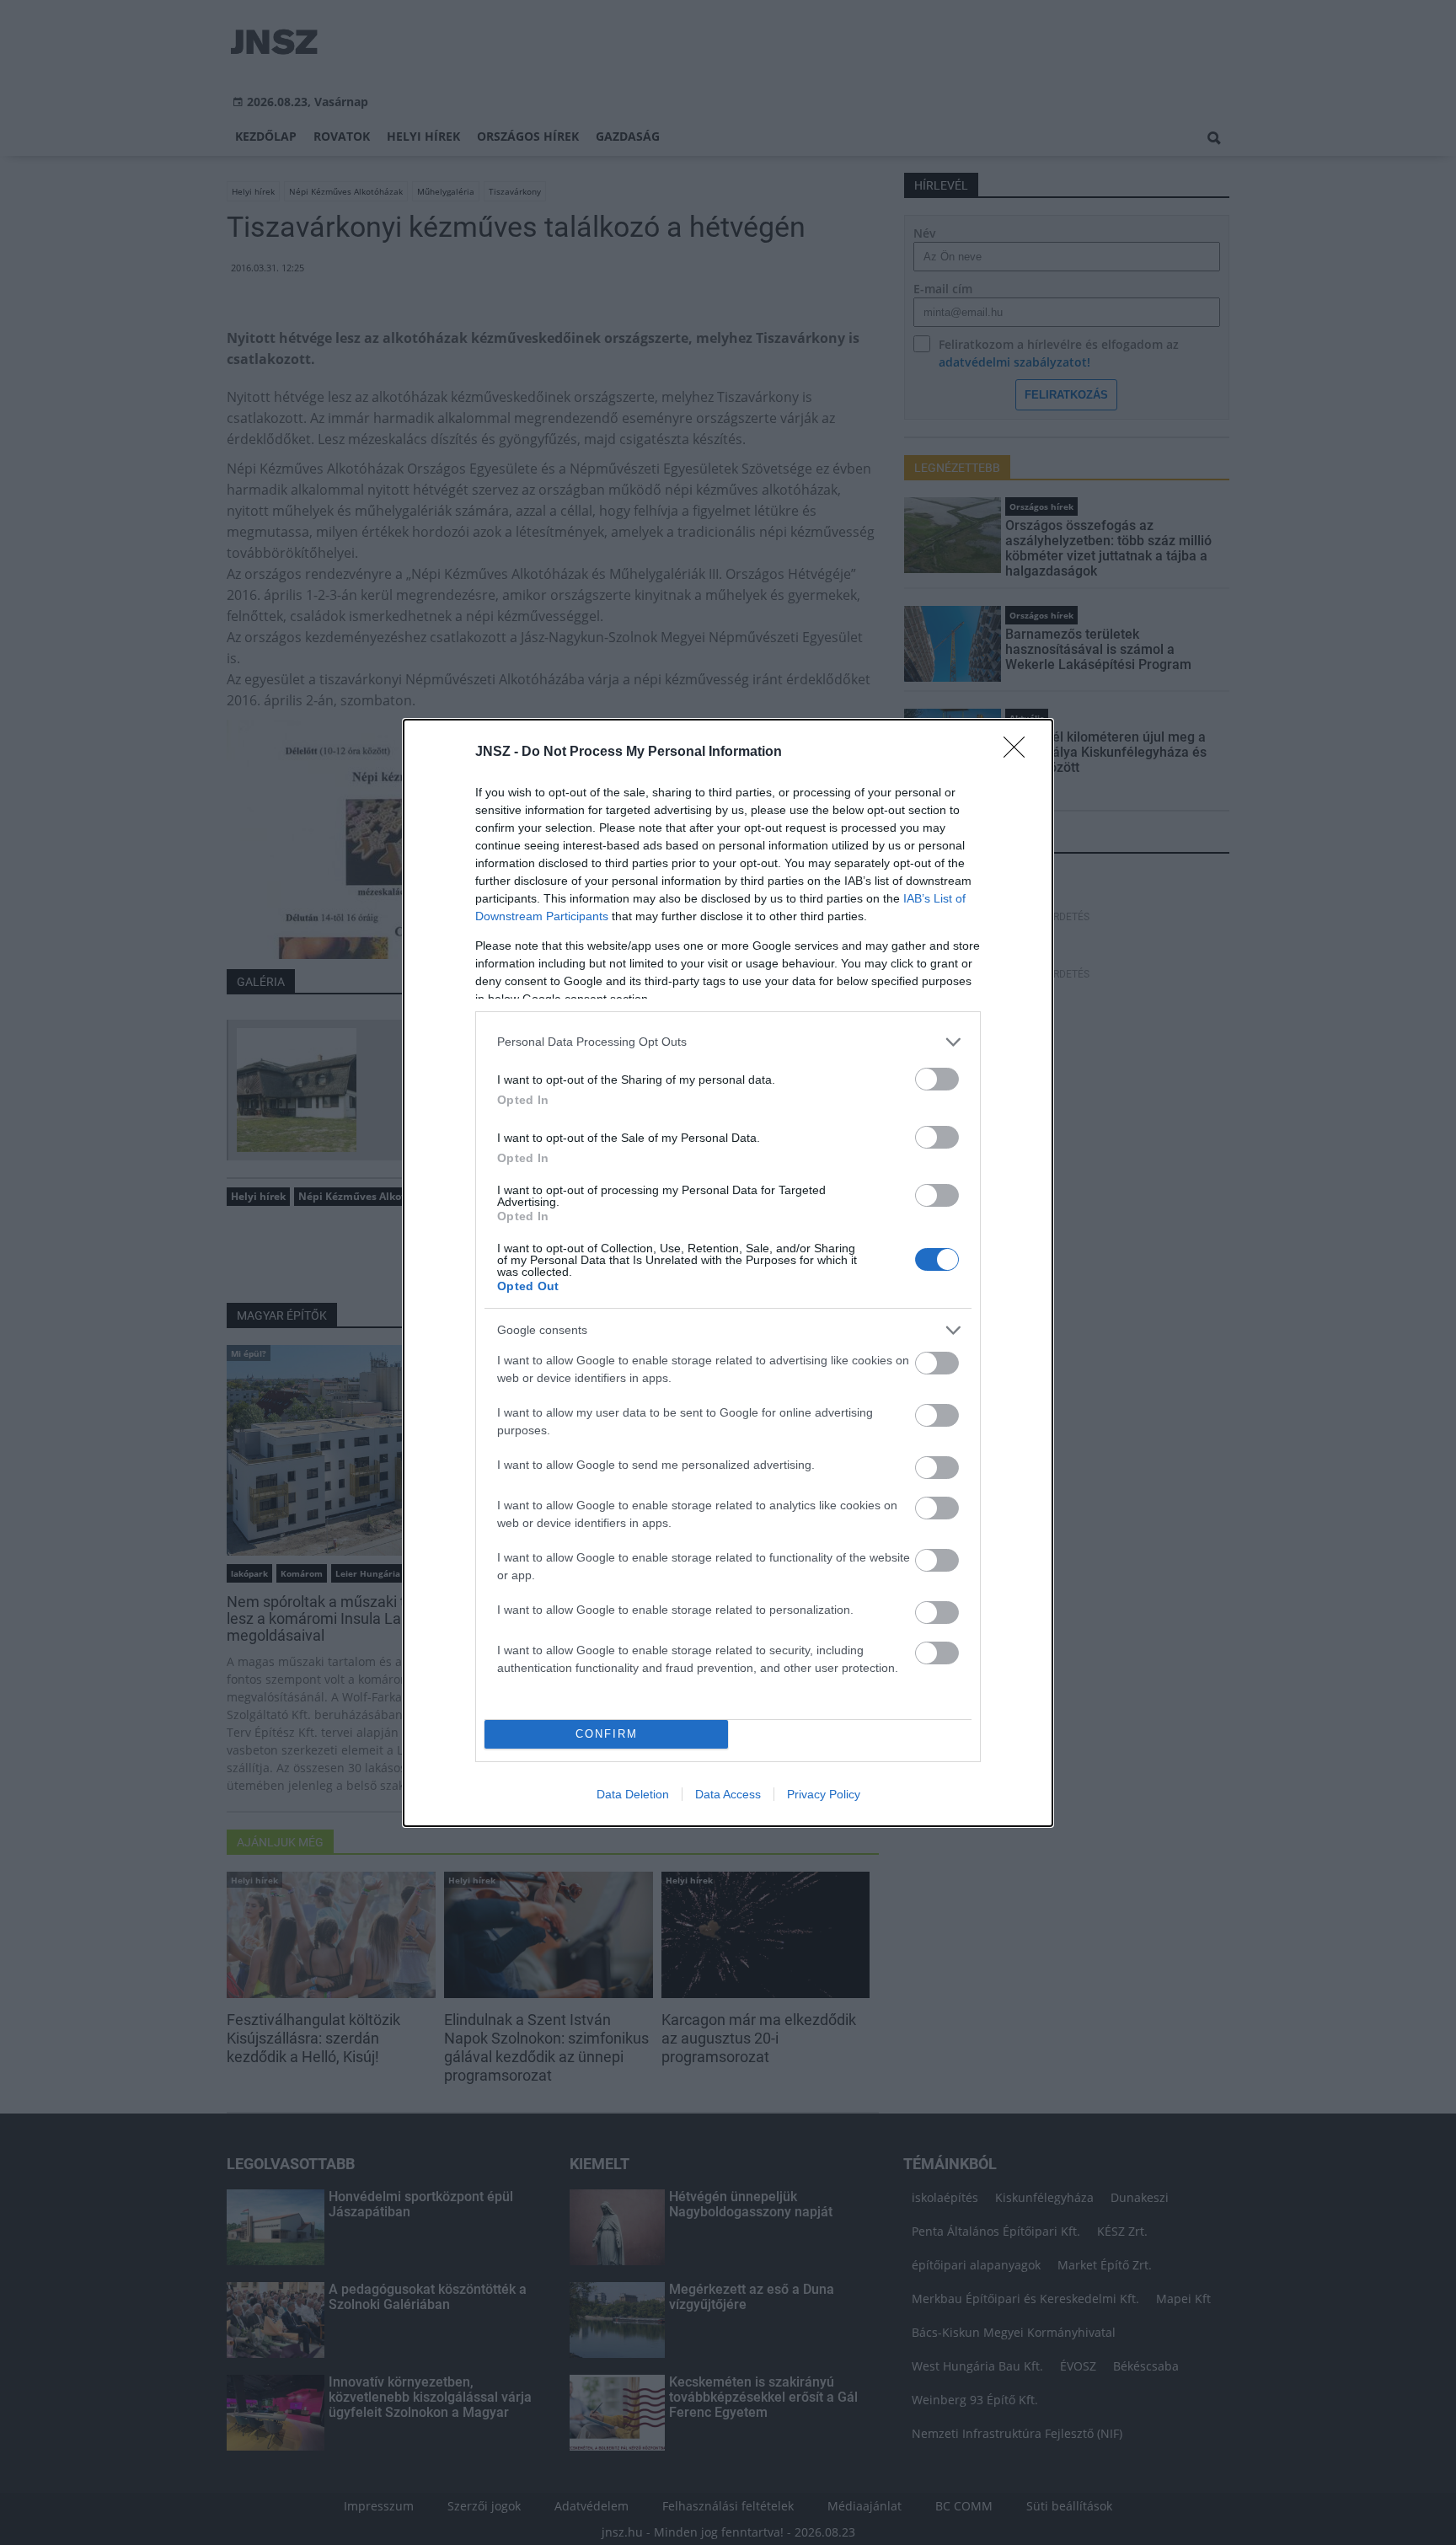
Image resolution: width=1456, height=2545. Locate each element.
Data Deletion (633, 1794)
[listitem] (728, 1042)
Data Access (728, 1794)
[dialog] (728, 1273)
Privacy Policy (824, 1794)
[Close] (1020, 753)
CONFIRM (607, 1734)
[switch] (937, 1079)
